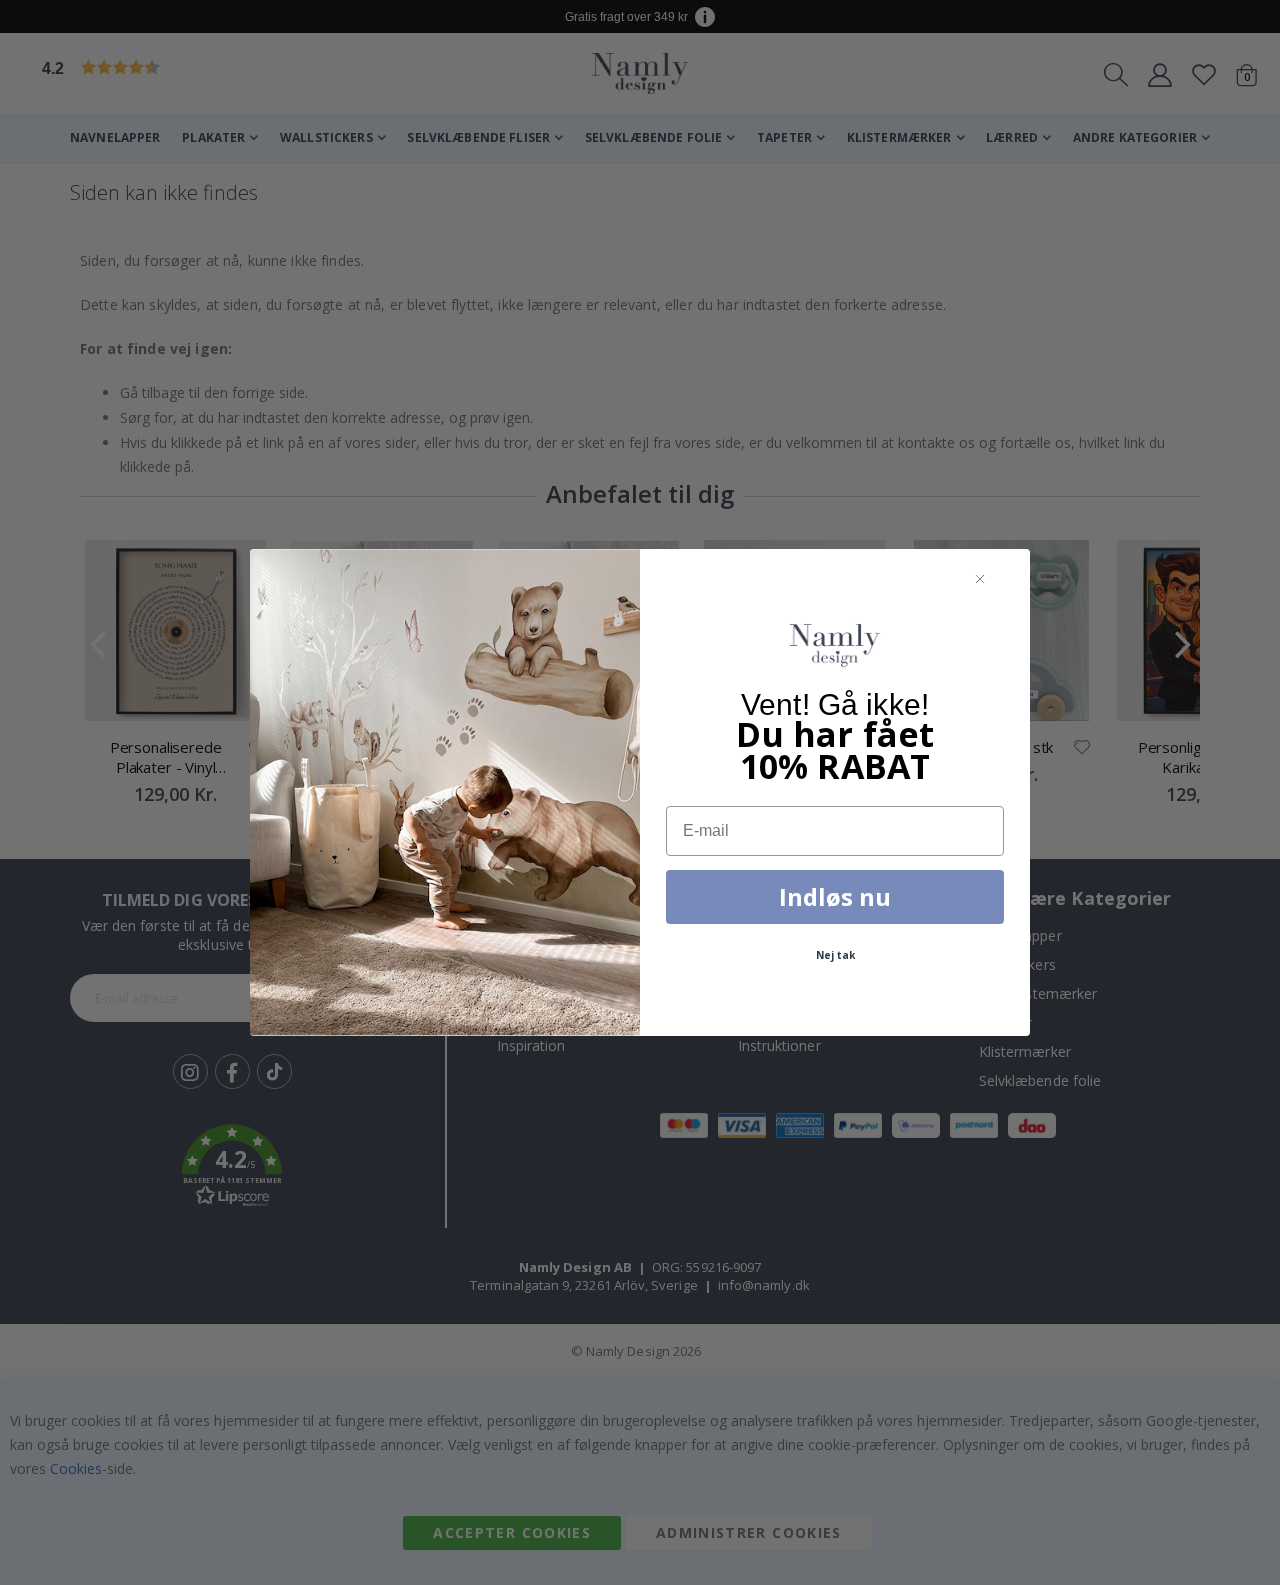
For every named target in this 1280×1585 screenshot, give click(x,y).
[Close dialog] (980, 580)
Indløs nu (835, 896)
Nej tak (835, 955)
